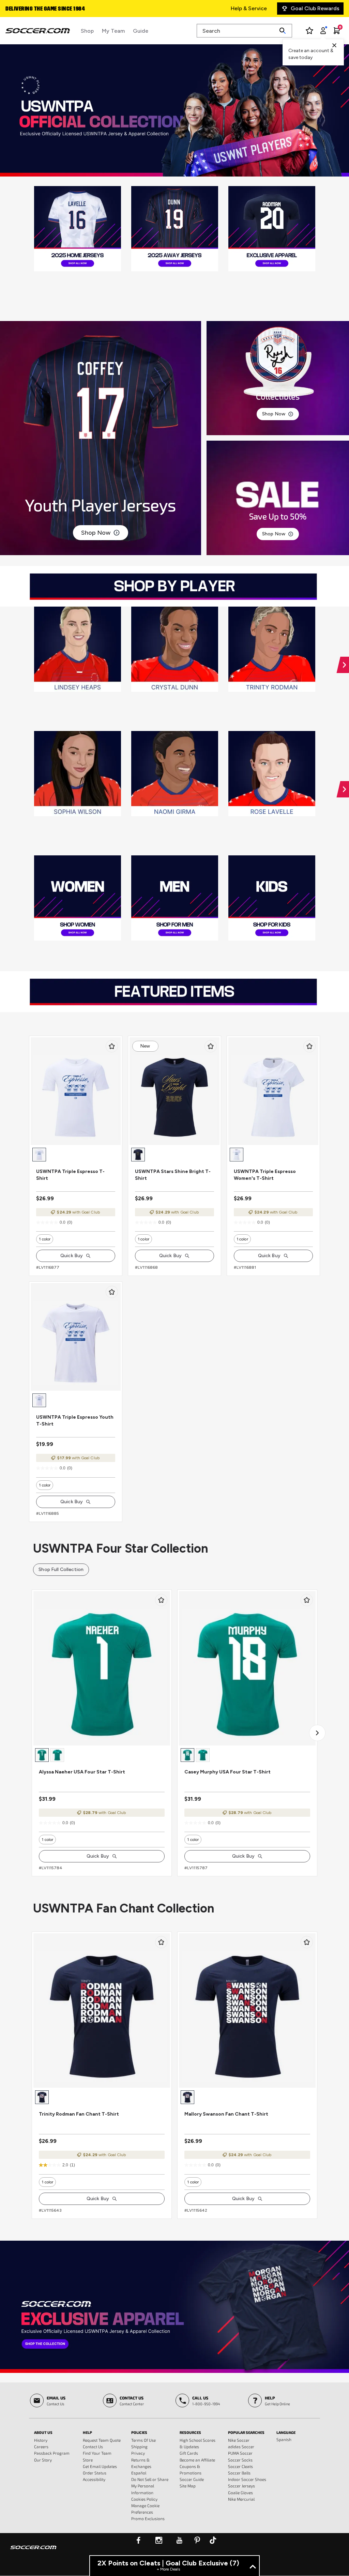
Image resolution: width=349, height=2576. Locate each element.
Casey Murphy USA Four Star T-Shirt (227, 1772)
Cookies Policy (144, 2499)
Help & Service (249, 8)
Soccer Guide (192, 2479)
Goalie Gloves (240, 2493)
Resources (190, 2432)
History (41, 2440)
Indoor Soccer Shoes (247, 2479)
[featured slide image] (78, 229)
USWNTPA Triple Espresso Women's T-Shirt (265, 1175)
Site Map (188, 2486)
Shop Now (96, 533)
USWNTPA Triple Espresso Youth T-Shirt (75, 1421)
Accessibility (94, 2479)
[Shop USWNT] (174, 110)
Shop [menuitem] (87, 31)
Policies (139, 2432)
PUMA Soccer (240, 2453)
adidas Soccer (241, 2447)
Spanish (284, 2439)
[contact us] (33, 2552)
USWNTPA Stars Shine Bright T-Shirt (173, 1175)
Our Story (43, 2460)
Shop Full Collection (61, 1569)
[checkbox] (112, 1046)
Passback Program (52, 2453)
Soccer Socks (240, 2460)
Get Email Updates (100, 2466)
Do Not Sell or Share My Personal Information (150, 2486)
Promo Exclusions (148, 2518)
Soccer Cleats (240, 2466)
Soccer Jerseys (241, 2486)
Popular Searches (246, 2432)
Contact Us (93, 2447)
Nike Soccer (239, 2440)
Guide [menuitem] (141, 31)
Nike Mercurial (241, 2499)
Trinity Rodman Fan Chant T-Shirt (79, 2114)
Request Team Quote (102, 2440)
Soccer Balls (239, 2473)
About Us (43, 2432)
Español (139, 2473)
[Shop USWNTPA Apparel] (174, 2307)
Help (87, 2432)
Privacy (138, 2453)
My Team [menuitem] (113, 31)
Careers (41, 2447)
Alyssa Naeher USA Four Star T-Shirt (82, 1772)
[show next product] (317, 1733)
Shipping (139, 2447)
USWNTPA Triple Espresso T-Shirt (70, 1175)
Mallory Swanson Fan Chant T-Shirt (226, 2114)
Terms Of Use (143, 2440)
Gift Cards (189, 2453)
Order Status (95, 2473)
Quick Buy (72, 1256)
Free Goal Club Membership (40, 9)
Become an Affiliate (197, 2460)
